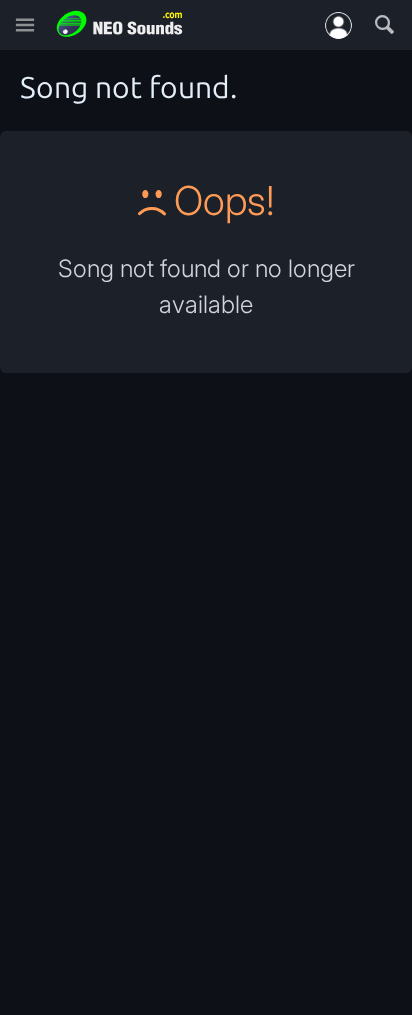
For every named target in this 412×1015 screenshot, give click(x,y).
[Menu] (25, 25)
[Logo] (120, 24)
